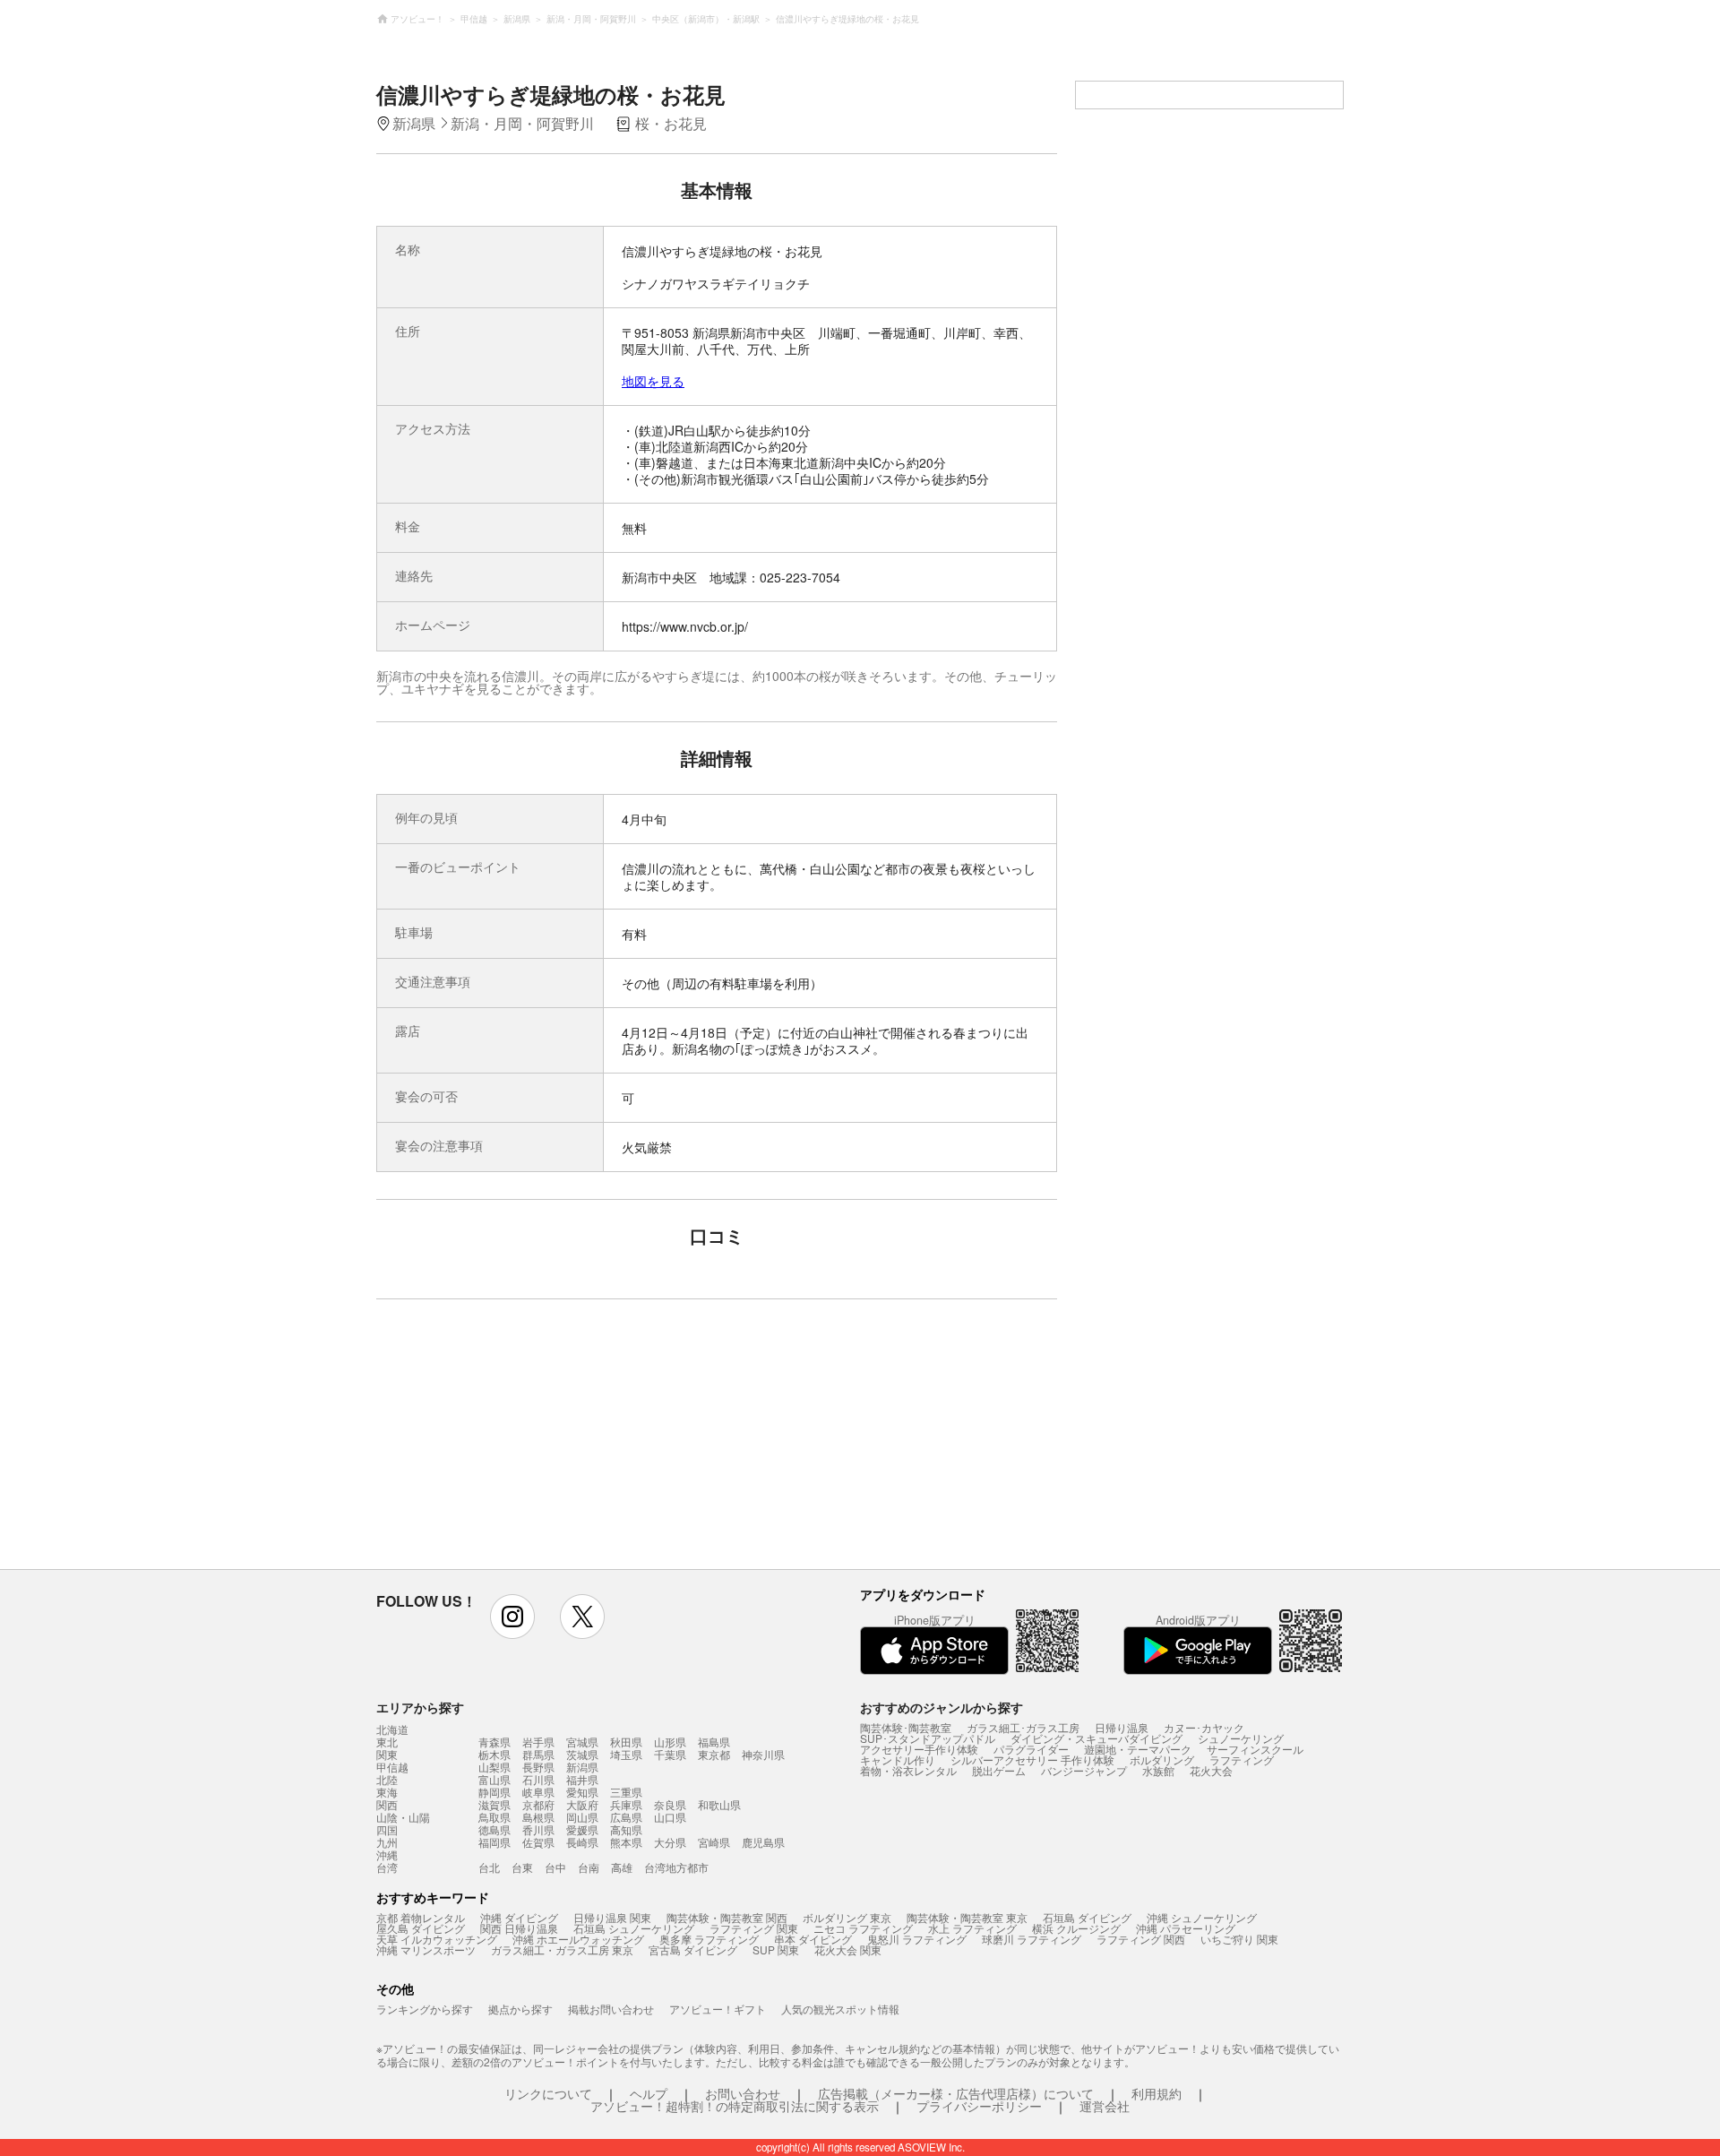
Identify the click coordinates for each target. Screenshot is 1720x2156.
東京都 (714, 1754)
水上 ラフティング (972, 1928)
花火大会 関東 (848, 1949)
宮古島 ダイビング (693, 1949)
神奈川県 (763, 1754)
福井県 (582, 1779)
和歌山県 (719, 1804)
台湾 (387, 1867)
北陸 (387, 1780)
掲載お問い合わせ (611, 2009)
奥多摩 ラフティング (709, 1939)
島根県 (538, 1817)
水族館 (1158, 1770)
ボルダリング (1162, 1759)
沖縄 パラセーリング (1186, 1928)
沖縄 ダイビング (519, 1917)
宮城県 (582, 1742)
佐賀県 (538, 1842)
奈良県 (670, 1804)
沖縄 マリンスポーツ (426, 1949)
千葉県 (670, 1754)
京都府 (538, 1804)
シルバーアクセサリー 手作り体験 (1032, 1759)
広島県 (626, 1817)
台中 (555, 1867)
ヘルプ (649, 2093)
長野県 (538, 1767)
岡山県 (582, 1817)
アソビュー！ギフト (718, 2009)
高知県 (626, 1829)
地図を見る (653, 381)
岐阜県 (538, 1792)
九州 (387, 1842)
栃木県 (494, 1754)
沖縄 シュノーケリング (1202, 1917)
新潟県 (582, 1767)
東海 (387, 1792)
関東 (387, 1755)
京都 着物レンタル (421, 1917)
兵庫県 (626, 1804)
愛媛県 (582, 1829)
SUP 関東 (776, 1949)
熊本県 (626, 1842)
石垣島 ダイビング (1087, 1917)
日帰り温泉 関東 (612, 1917)
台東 (522, 1867)
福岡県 (494, 1842)
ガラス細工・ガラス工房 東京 (562, 1949)
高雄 (622, 1867)
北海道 (392, 1729)
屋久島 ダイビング (421, 1928)
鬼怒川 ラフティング (917, 1939)
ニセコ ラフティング (863, 1928)
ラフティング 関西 (1141, 1939)
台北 (489, 1867)
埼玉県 (626, 1754)
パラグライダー (1031, 1749)
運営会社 (1105, 2106)
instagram (512, 1617)
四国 (387, 1830)
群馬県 (538, 1754)
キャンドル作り (898, 1759)
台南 (589, 1867)
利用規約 (1157, 2093)
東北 (387, 1742)
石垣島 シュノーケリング (634, 1928)
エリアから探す (420, 1707)
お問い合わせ (743, 2093)
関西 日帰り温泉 (519, 1928)
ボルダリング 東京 (847, 1917)
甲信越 (392, 1767)
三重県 (626, 1792)
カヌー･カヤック (1204, 1727)
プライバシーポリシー (979, 2106)
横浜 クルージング (1076, 1928)
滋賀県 (494, 1804)
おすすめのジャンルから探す (942, 1707)
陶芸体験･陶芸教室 (906, 1727)
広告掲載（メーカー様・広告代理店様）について (956, 2093)
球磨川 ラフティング (1032, 1939)
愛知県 (582, 1792)
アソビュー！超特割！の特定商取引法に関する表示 (735, 2106)
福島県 (714, 1742)
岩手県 (538, 1742)
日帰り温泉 (1122, 1727)
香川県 (538, 1829)
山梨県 (494, 1767)
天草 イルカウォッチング (437, 1939)
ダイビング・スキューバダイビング (1096, 1738)
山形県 (670, 1742)
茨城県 (582, 1754)
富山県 (494, 1779)
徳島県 (494, 1829)
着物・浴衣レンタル (908, 1770)
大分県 (670, 1842)
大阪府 (582, 1804)
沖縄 (387, 1855)
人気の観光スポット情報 (840, 2009)
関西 (387, 1805)
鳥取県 (494, 1817)
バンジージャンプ (1084, 1770)
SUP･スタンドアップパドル (928, 1738)
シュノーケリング (1241, 1738)
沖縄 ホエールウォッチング (578, 1939)
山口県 (670, 1817)
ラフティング (1242, 1759)
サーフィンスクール (1255, 1749)
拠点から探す (520, 2009)
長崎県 (582, 1842)
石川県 (538, 1779)
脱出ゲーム (999, 1770)
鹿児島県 (763, 1842)
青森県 (494, 1742)
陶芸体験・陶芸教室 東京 (967, 1917)
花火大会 (1211, 1770)
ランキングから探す (425, 2009)
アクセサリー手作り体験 (919, 1749)
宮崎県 (714, 1842)
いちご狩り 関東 (1239, 1939)
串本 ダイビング (813, 1939)
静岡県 (494, 1792)
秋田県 (626, 1742)
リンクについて (548, 2093)
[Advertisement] (562, 1443)
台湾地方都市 (676, 1867)
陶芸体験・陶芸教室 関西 (727, 1917)
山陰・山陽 (403, 1817)
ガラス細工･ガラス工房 (1023, 1727)
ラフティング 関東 (754, 1928)
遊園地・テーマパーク (1138, 1749)
